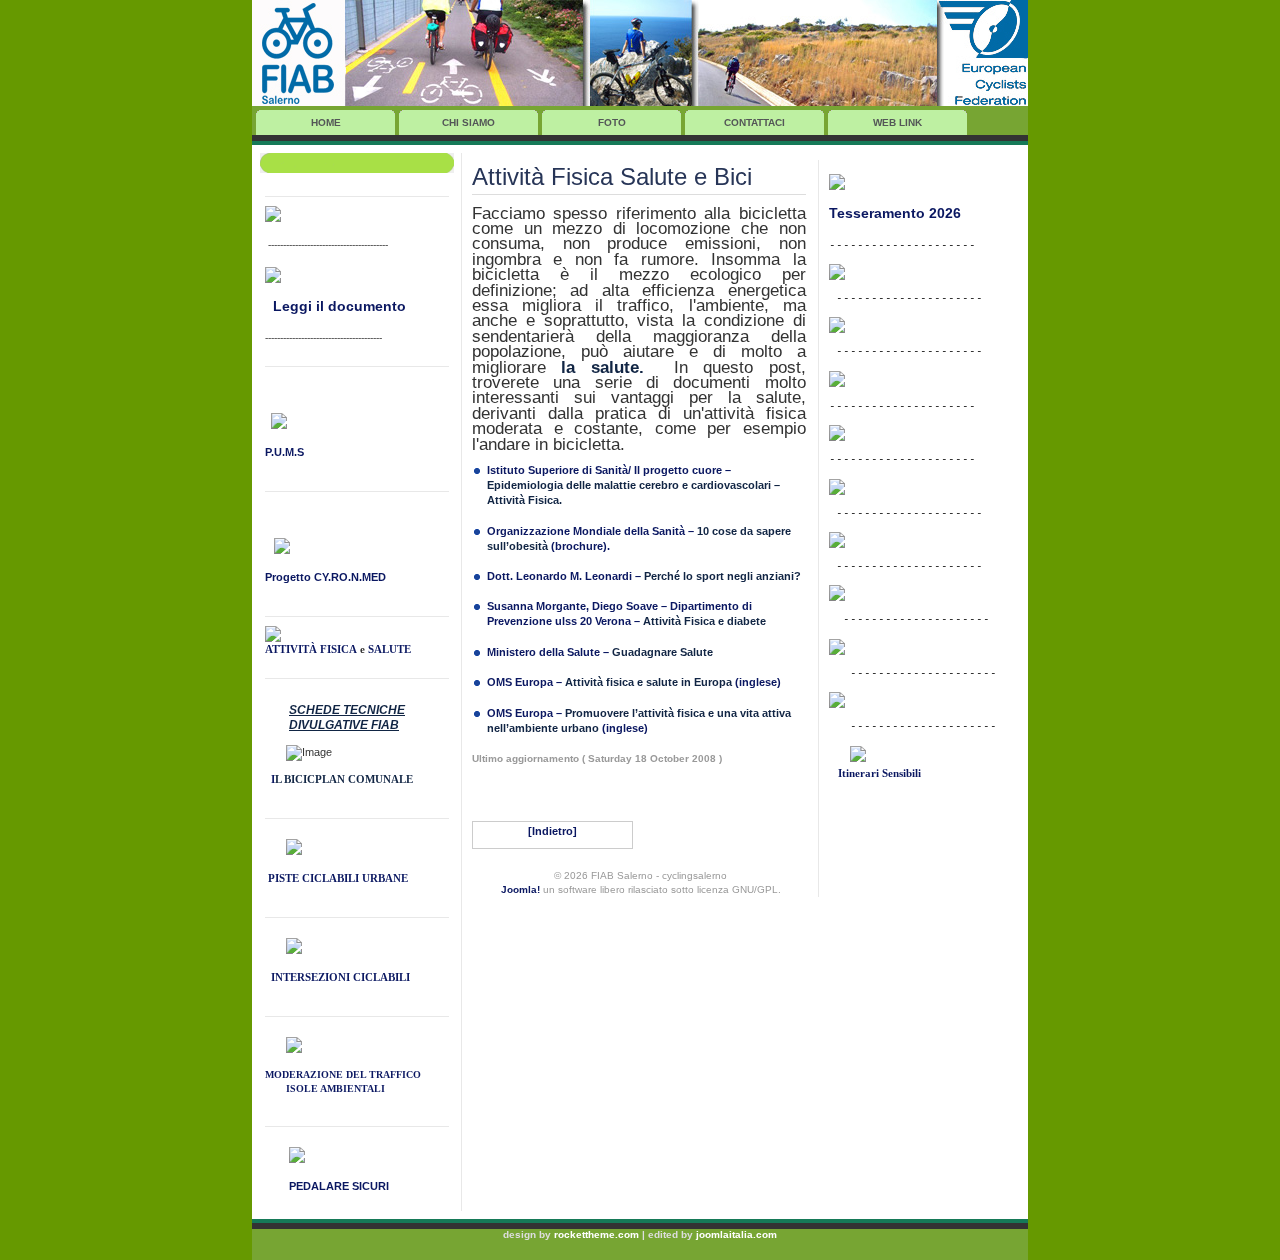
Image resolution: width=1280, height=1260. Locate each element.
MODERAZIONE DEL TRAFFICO (343, 1074)
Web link (897, 122)
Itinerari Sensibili (878, 773)
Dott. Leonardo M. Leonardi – (644, 576)
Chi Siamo (468, 122)
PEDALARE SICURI (339, 1186)
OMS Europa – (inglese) (634, 682)
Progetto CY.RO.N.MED (325, 577)
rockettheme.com (596, 1234)
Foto (612, 122)
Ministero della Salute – (600, 652)
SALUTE (389, 649)
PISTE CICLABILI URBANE (336, 878)
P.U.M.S (284, 452)
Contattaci (754, 122)
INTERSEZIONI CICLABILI (340, 977)
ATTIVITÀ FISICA (311, 649)
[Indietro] (552, 831)
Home (326, 122)
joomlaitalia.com (736, 1234)
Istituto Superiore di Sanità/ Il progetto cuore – (609, 470)
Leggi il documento (339, 306)
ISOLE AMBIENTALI (335, 1088)
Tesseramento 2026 (895, 213)
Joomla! (520, 889)
